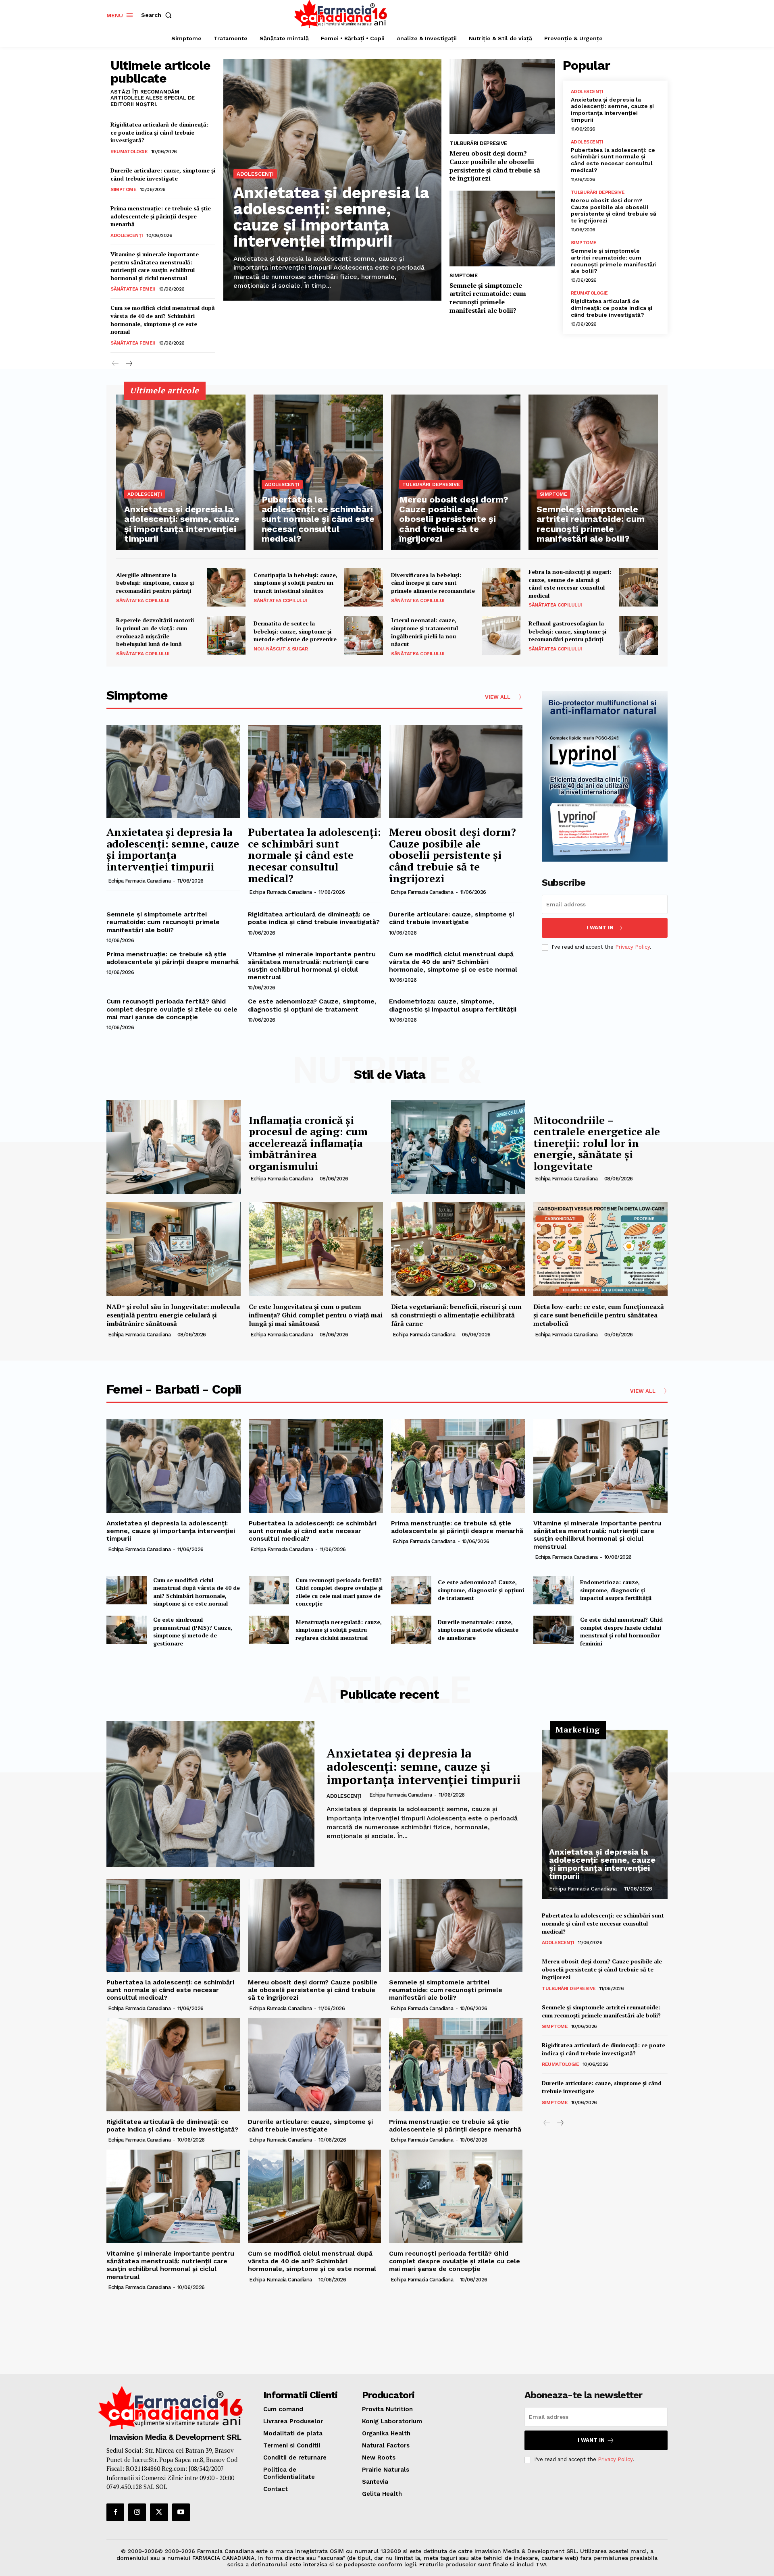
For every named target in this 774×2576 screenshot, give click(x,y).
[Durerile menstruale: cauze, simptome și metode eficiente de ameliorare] (411, 1630)
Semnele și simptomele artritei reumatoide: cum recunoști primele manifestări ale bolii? (488, 298)
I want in (600, 928)
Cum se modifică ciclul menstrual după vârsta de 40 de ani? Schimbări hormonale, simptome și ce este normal (163, 320)
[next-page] (128, 364)
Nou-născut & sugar (281, 649)
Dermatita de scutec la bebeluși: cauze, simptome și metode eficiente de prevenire (295, 631)
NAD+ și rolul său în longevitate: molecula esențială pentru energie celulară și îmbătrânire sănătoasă (173, 1315)
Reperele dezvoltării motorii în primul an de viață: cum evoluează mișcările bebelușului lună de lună (155, 632)
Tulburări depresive (478, 143)
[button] (158, 15)
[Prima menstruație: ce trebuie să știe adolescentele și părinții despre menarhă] (458, 1466)
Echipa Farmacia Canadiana (139, 881)
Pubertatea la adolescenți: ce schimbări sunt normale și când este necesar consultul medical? (613, 160)
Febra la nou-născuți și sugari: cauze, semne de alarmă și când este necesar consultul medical (570, 584)
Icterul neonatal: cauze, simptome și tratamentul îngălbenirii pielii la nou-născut (425, 632)
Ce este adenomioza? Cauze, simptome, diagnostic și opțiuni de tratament (312, 1005)
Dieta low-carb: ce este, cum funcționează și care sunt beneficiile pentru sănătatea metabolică (599, 1315)
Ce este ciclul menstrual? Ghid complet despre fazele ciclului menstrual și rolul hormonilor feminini (621, 1631)
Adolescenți (127, 235)
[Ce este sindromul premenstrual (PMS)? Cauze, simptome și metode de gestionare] (127, 1630)
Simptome (123, 189)
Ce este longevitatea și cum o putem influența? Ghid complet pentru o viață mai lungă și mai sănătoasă (316, 1315)
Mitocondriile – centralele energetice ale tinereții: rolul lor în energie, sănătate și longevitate (597, 1143)
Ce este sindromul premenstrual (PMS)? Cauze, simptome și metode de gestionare (193, 1631)
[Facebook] (115, 2512)
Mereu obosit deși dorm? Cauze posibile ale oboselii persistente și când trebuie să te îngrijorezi (495, 166)
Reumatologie (129, 152)
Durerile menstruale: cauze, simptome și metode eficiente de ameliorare (478, 1630)
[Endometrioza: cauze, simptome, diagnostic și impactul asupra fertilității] (553, 1590)
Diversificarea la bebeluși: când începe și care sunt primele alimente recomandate (433, 583)
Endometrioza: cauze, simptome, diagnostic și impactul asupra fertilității (453, 1005)
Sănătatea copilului (143, 600)
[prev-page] (115, 364)
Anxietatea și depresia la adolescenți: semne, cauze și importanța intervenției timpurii (331, 217)
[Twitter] (159, 2512)
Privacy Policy (633, 947)
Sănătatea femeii (133, 289)
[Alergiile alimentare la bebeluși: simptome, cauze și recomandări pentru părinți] (226, 587)
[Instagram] (137, 2512)
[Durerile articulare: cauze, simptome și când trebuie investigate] (315, 2065)
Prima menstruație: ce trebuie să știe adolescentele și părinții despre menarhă (161, 216)
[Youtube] (181, 2512)
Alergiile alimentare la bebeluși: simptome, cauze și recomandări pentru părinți (155, 583)
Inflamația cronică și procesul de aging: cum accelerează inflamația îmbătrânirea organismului (308, 1143)
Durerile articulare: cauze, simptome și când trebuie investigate (163, 174)
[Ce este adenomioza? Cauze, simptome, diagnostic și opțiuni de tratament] (411, 1590)
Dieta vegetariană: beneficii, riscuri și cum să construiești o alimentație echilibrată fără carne (456, 1315)
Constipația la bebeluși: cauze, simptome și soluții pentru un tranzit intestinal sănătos (295, 583)
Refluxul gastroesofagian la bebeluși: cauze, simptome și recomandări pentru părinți (567, 631)
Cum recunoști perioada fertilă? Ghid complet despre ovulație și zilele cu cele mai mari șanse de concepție (172, 1009)
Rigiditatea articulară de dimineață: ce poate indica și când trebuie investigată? (159, 132)
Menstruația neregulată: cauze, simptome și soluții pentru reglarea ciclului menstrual (339, 1630)
